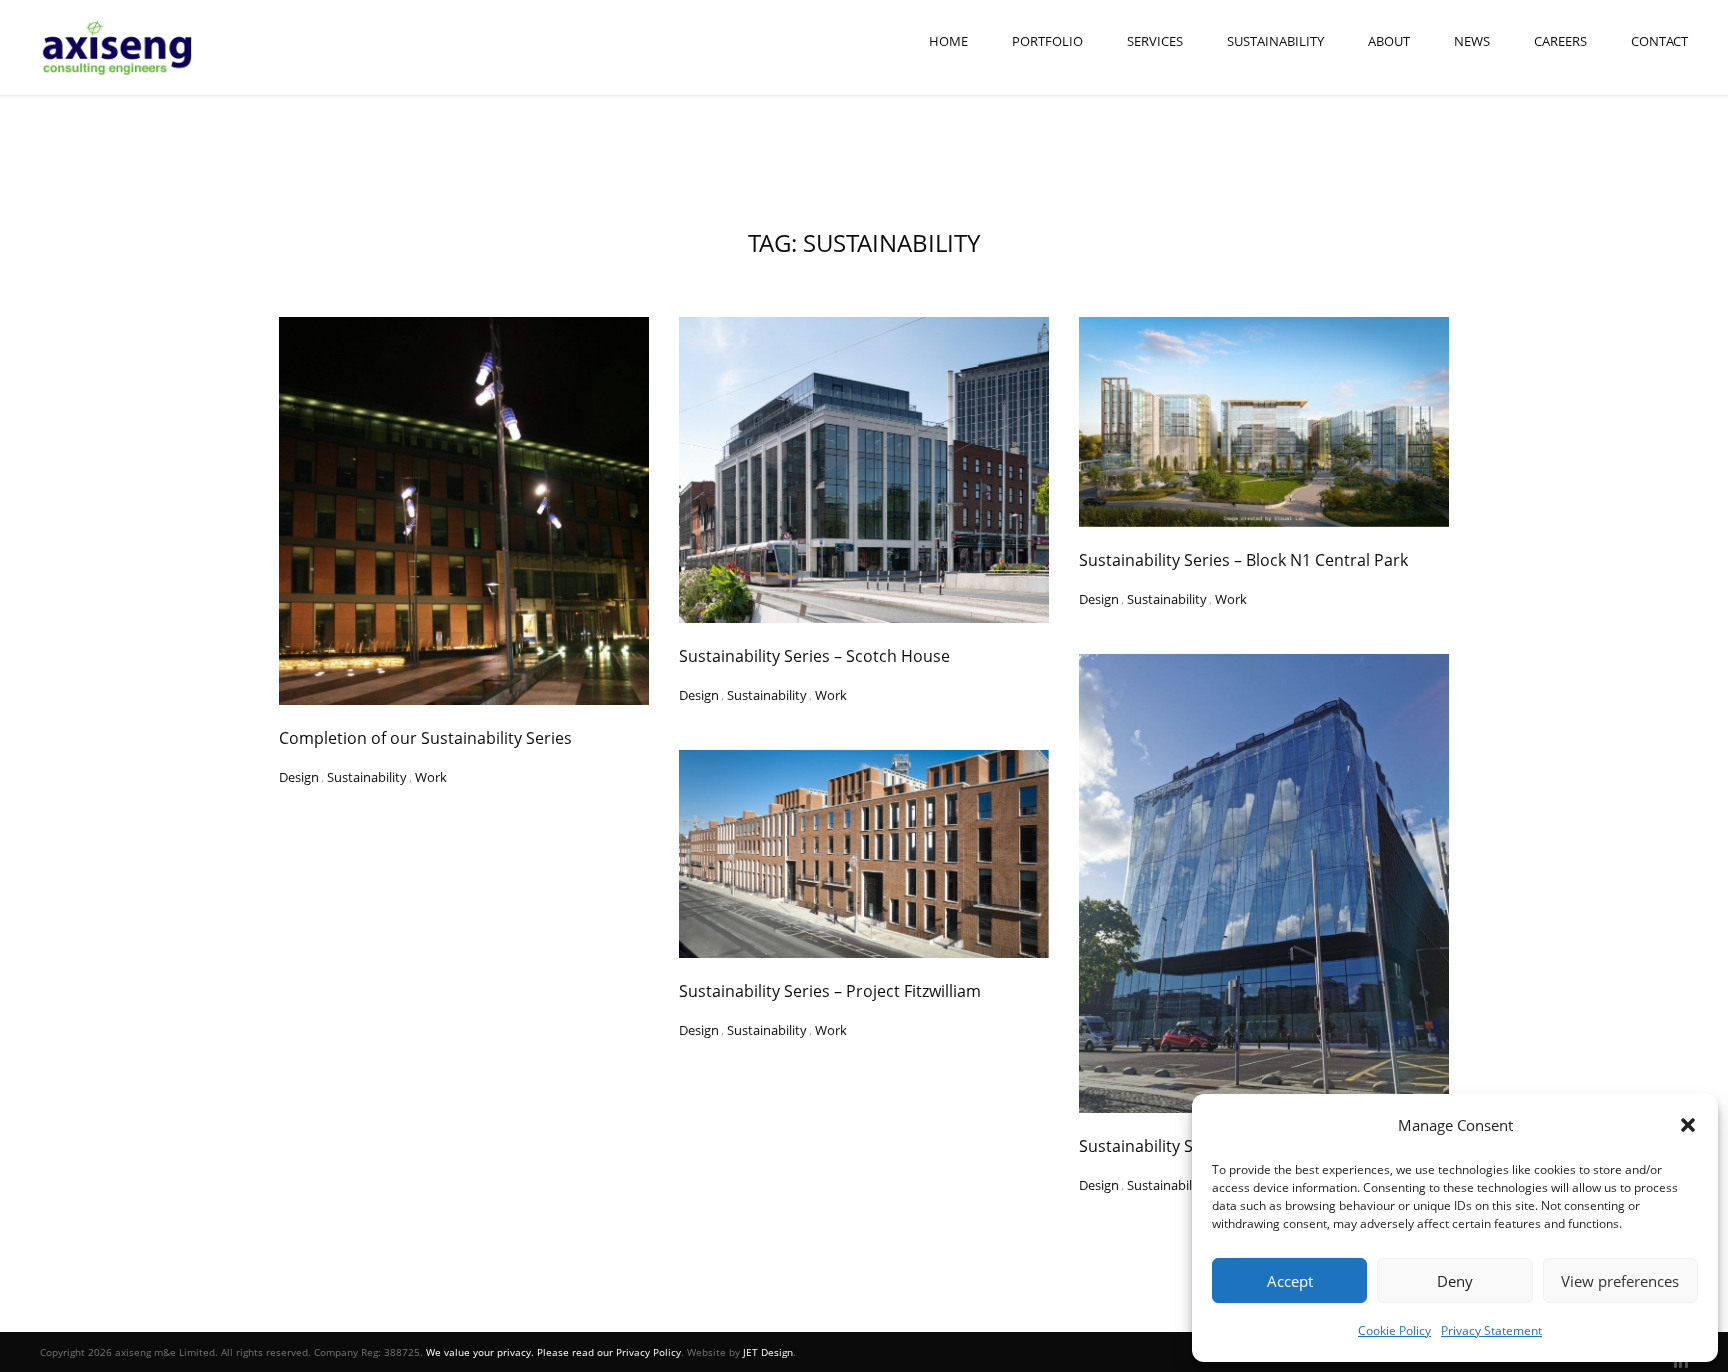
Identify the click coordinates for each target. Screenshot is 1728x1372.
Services (1155, 41)
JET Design (768, 1352)
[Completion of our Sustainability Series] (464, 511)
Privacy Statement (1491, 1330)
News (1472, 41)
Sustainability (1275, 41)
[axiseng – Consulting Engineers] (118, 47)
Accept (1290, 1281)
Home (948, 41)
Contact (1659, 41)
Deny (1455, 1281)
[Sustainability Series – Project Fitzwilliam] (864, 854)
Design (299, 771)
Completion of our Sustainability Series (425, 738)
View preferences (1620, 1281)
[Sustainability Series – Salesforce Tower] (1264, 883)
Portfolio (1047, 41)
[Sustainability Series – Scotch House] (864, 470)
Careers (1560, 41)
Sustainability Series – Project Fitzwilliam (830, 991)
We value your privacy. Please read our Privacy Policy (553, 1352)
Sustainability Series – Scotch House (814, 656)
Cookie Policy (1394, 1330)
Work (431, 771)
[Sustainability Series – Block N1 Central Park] (1264, 422)
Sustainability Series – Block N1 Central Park (1243, 560)
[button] (1688, 1125)
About (1389, 41)
